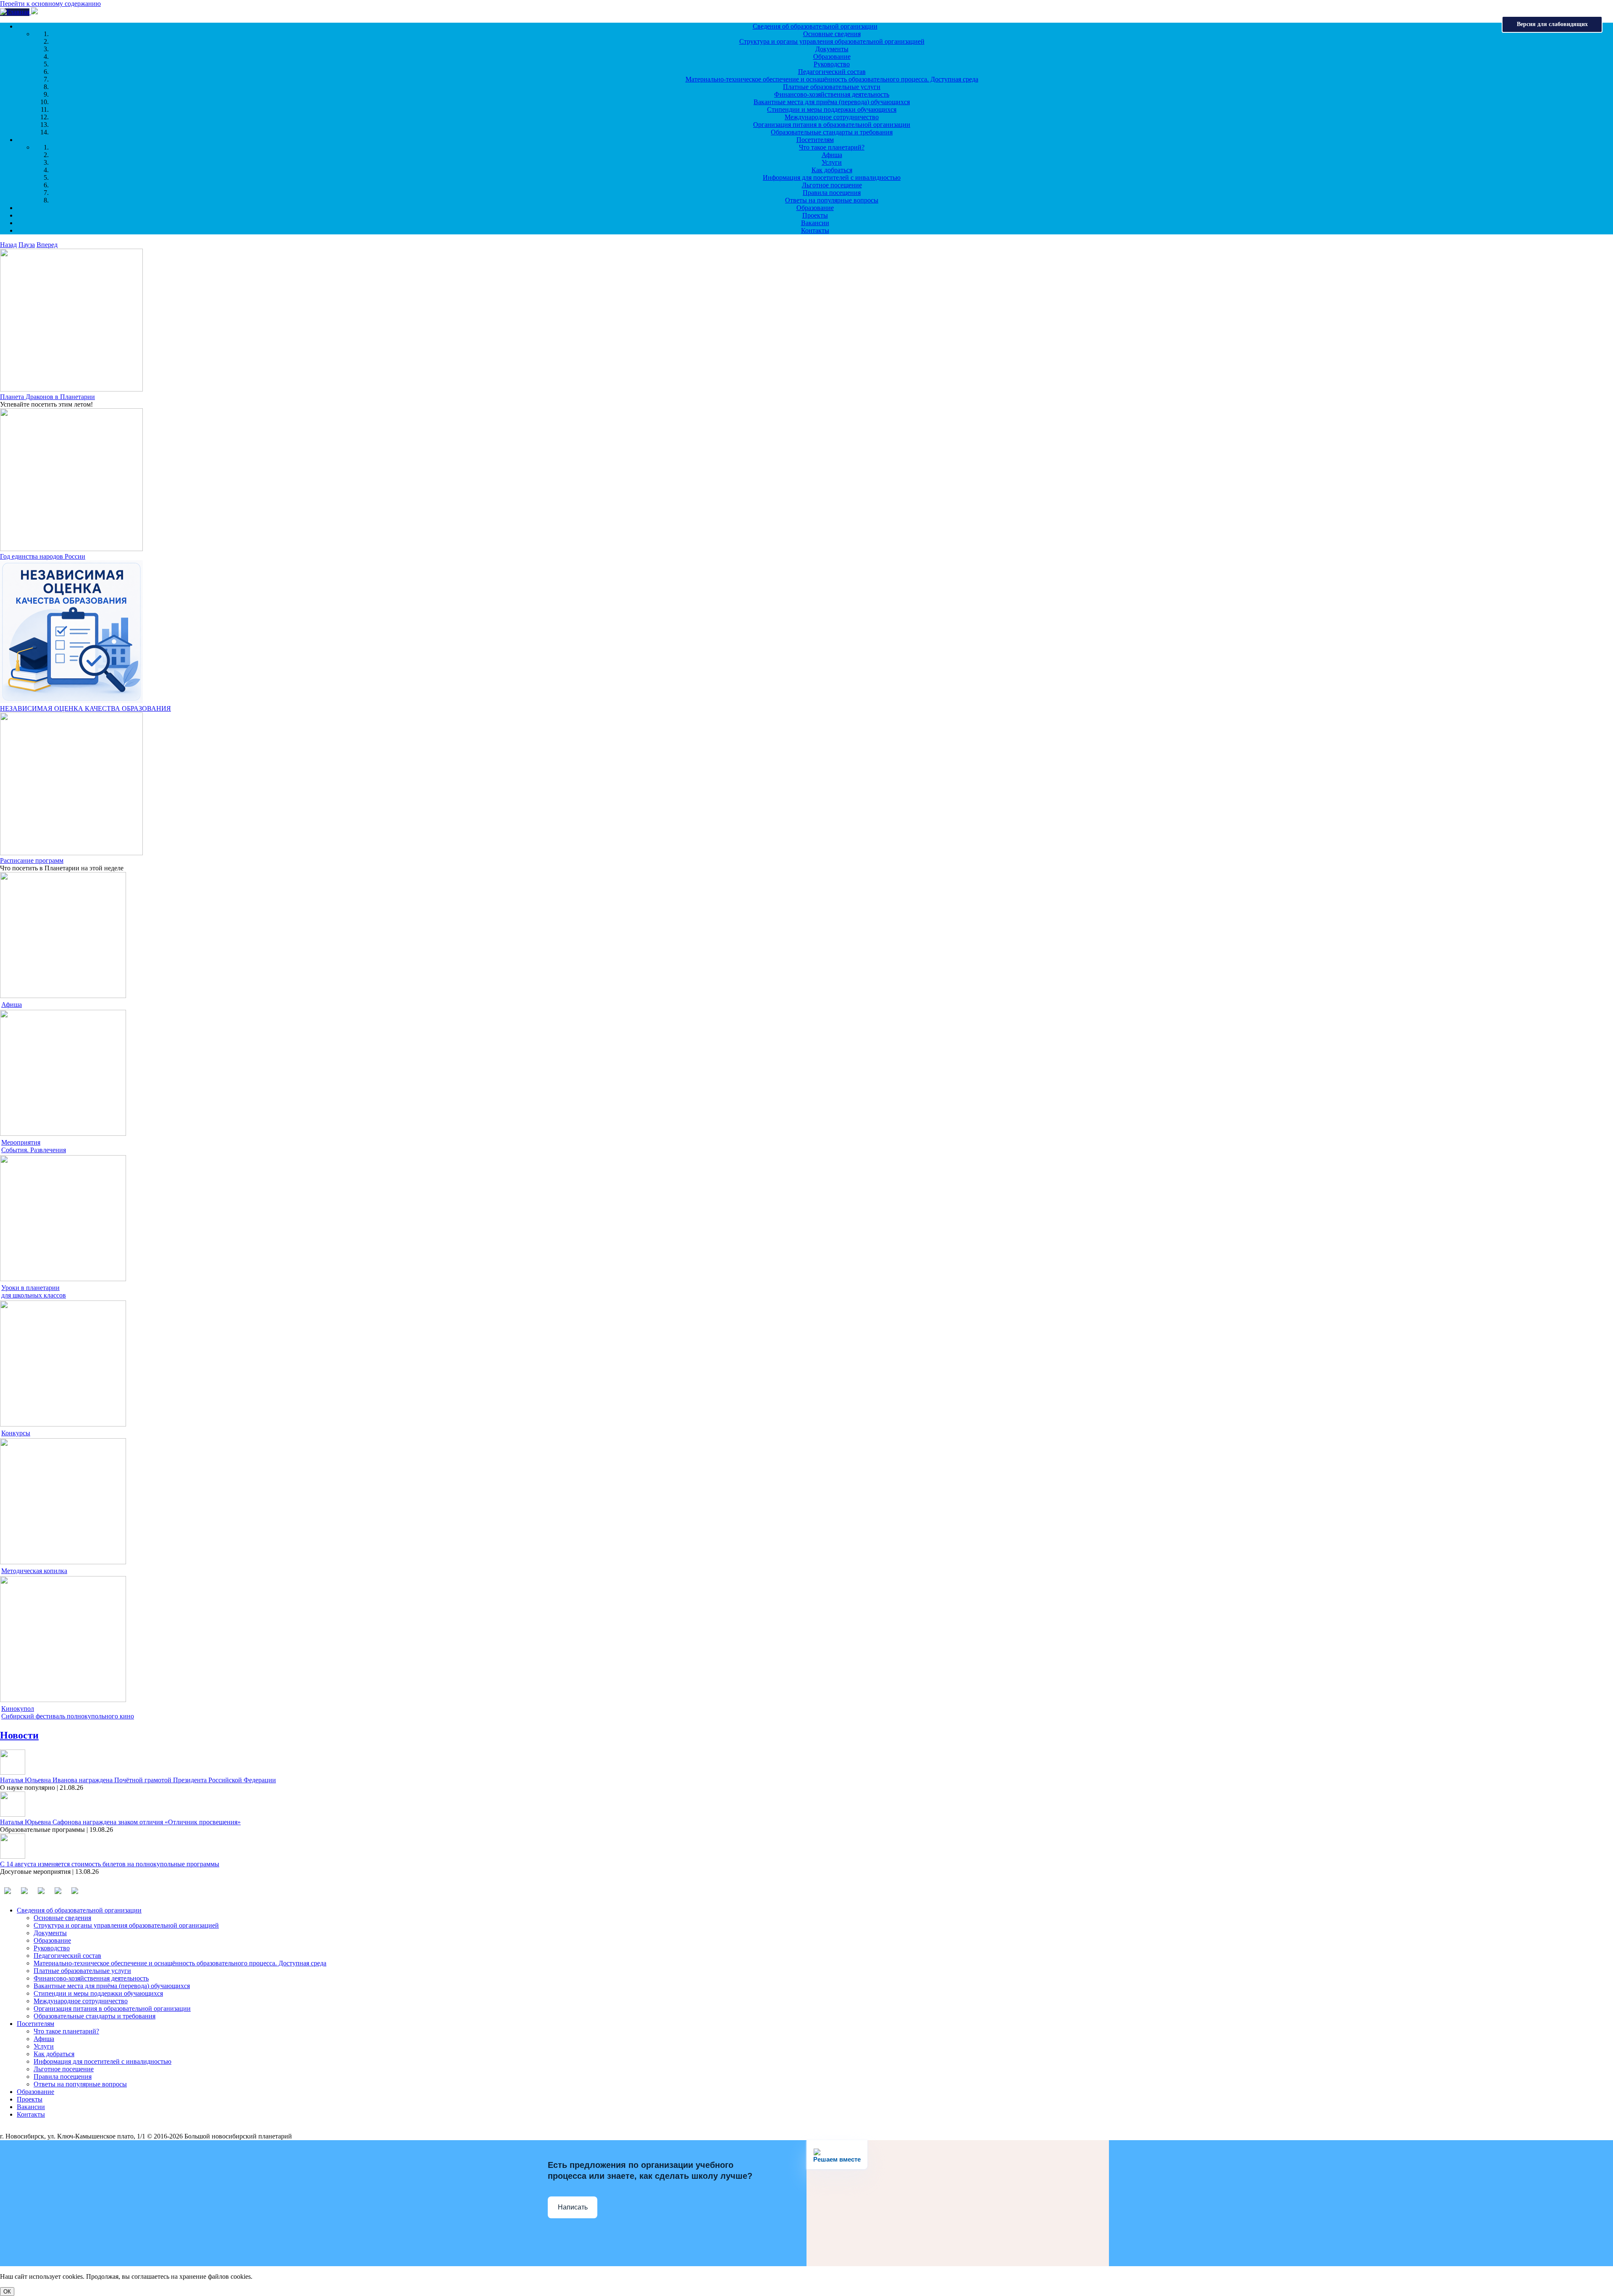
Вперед (47, 245)
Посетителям (815, 140)
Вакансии (815, 223)
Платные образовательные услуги (832, 87)
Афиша (832, 155)
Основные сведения (832, 34)
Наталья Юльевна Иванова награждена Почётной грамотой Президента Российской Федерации (138, 1780)
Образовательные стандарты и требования (832, 132)
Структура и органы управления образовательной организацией (832, 41)
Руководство (832, 64)
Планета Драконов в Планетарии (47, 397)
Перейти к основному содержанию (50, 4)
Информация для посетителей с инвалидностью (832, 177)
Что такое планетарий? (832, 147)
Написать (573, 2207)
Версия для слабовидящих (1552, 24)
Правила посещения (832, 193)
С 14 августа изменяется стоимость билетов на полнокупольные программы (110, 1864)
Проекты (815, 215)
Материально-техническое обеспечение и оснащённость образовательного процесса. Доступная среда (832, 79)
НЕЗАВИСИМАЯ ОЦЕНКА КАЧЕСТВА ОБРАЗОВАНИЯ (85, 708)
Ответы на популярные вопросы (832, 200)
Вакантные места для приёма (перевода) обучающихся (832, 102)
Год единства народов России (43, 556)
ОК (7, 2292)
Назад (8, 245)
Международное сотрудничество (832, 117)
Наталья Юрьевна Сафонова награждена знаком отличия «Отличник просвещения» (120, 1822)
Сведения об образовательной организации (815, 26)
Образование (832, 56)
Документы (832, 49)
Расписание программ (32, 860)
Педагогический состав (832, 72)
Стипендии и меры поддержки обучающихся (832, 109)
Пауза (27, 245)
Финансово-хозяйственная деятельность (832, 94)
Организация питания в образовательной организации (832, 125)
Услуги (832, 162)
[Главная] (16, 12)
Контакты (815, 230)
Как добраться (832, 170)
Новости (19, 1735)
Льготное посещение (832, 185)
